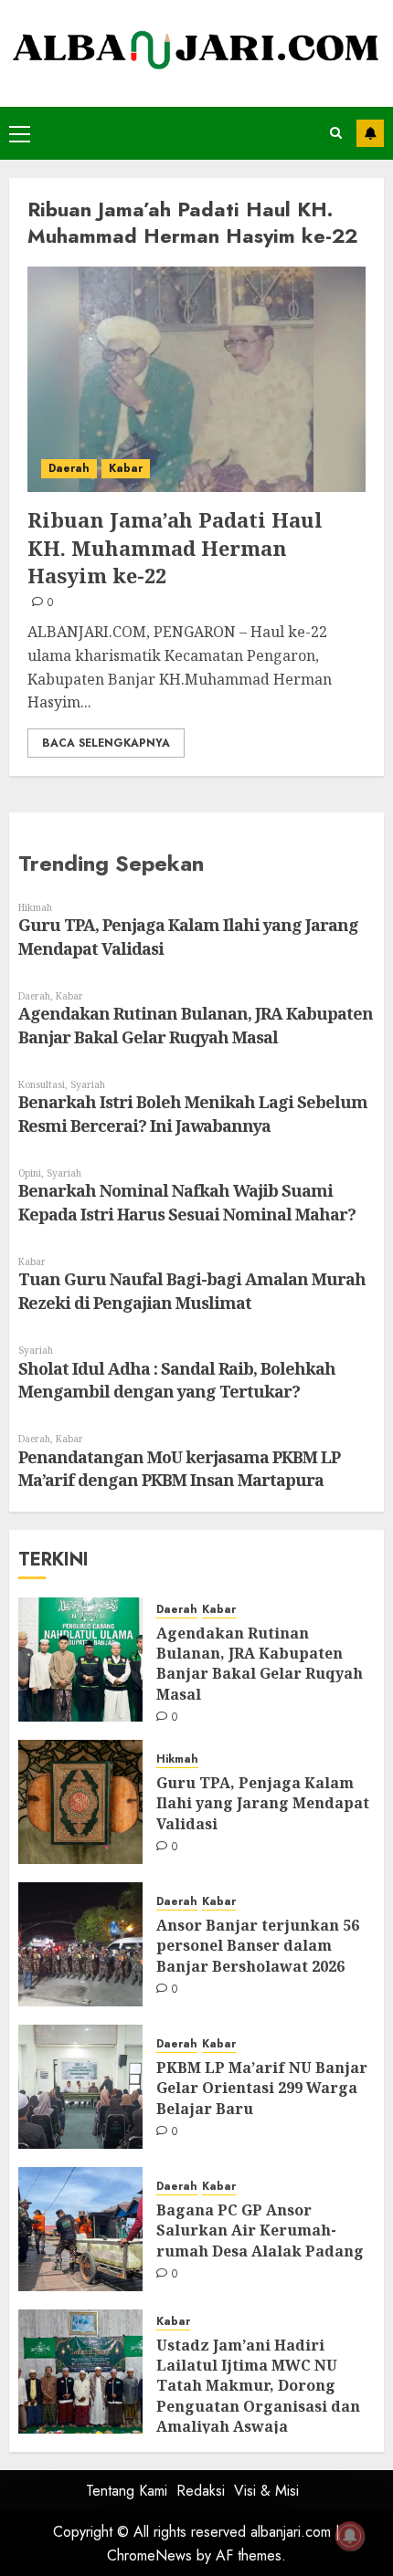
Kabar (126, 468)
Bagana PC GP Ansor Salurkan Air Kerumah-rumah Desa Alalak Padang (260, 2230)
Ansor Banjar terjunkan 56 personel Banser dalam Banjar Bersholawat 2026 (258, 1946)
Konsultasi (42, 1084)
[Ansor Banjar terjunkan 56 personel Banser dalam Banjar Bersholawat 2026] (80, 1944)
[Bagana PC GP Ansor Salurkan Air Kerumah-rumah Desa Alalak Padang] (80, 2229)
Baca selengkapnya (106, 743)
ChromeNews (149, 2555)
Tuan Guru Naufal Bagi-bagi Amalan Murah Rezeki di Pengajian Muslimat (192, 1291)
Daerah (69, 468)
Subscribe (370, 133)
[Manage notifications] (350, 2536)
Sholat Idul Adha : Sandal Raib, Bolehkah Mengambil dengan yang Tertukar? (177, 1380)
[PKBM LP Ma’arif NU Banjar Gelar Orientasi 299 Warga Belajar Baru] (80, 2087)
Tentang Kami (127, 2491)
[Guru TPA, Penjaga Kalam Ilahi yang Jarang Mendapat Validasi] (80, 1802)
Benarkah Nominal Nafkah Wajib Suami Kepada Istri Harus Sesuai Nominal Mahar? (187, 1202)
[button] (20, 133)
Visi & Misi (266, 2491)
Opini (30, 1173)
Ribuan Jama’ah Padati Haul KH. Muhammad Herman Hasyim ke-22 (175, 548)
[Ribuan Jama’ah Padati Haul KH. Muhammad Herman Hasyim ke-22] (196, 379)
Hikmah (35, 907)
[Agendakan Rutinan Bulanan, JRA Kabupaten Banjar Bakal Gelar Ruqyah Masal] (80, 1660)
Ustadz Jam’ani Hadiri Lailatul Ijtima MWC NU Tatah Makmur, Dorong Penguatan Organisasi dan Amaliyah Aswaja (258, 2386)
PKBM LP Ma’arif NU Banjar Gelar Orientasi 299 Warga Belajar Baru (262, 2088)
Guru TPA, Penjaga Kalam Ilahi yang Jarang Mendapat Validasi (263, 1803)
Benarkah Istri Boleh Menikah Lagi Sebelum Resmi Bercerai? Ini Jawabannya (193, 1114)
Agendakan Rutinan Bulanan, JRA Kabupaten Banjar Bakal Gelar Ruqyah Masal (196, 1025)
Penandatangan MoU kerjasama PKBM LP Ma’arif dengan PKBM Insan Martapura (179, 1469)
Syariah (88, 1084)
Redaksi (201, 2491)
